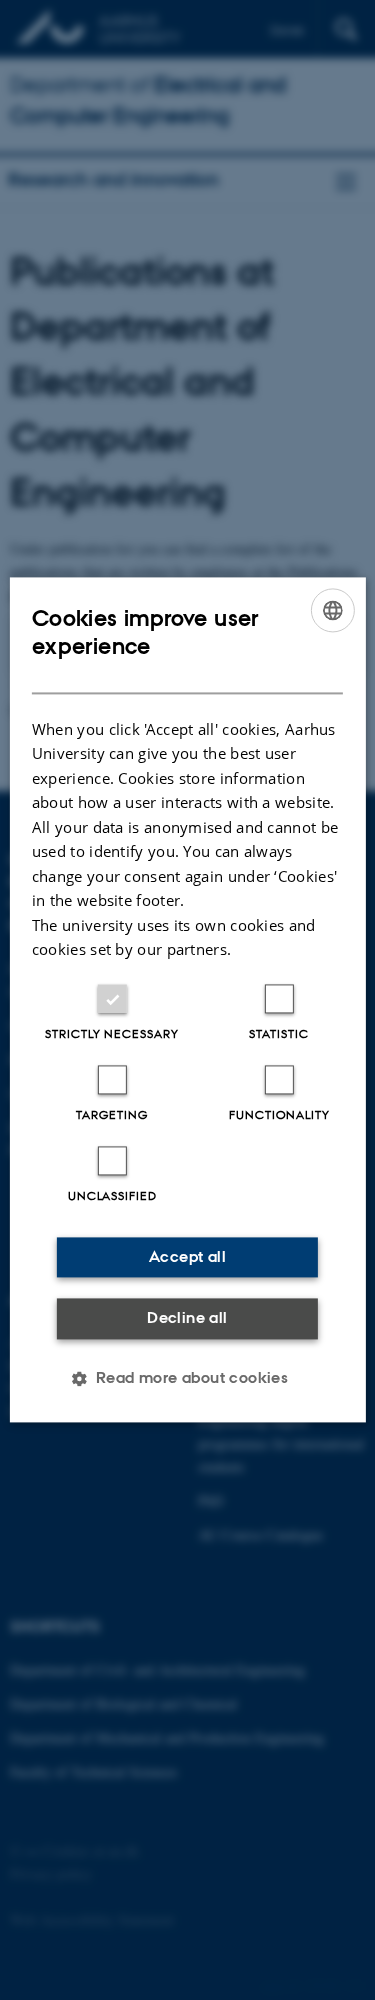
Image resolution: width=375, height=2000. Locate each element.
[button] (188, 1379)
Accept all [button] (187, 1256)
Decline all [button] (187, 1317)
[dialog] (187, 999)
